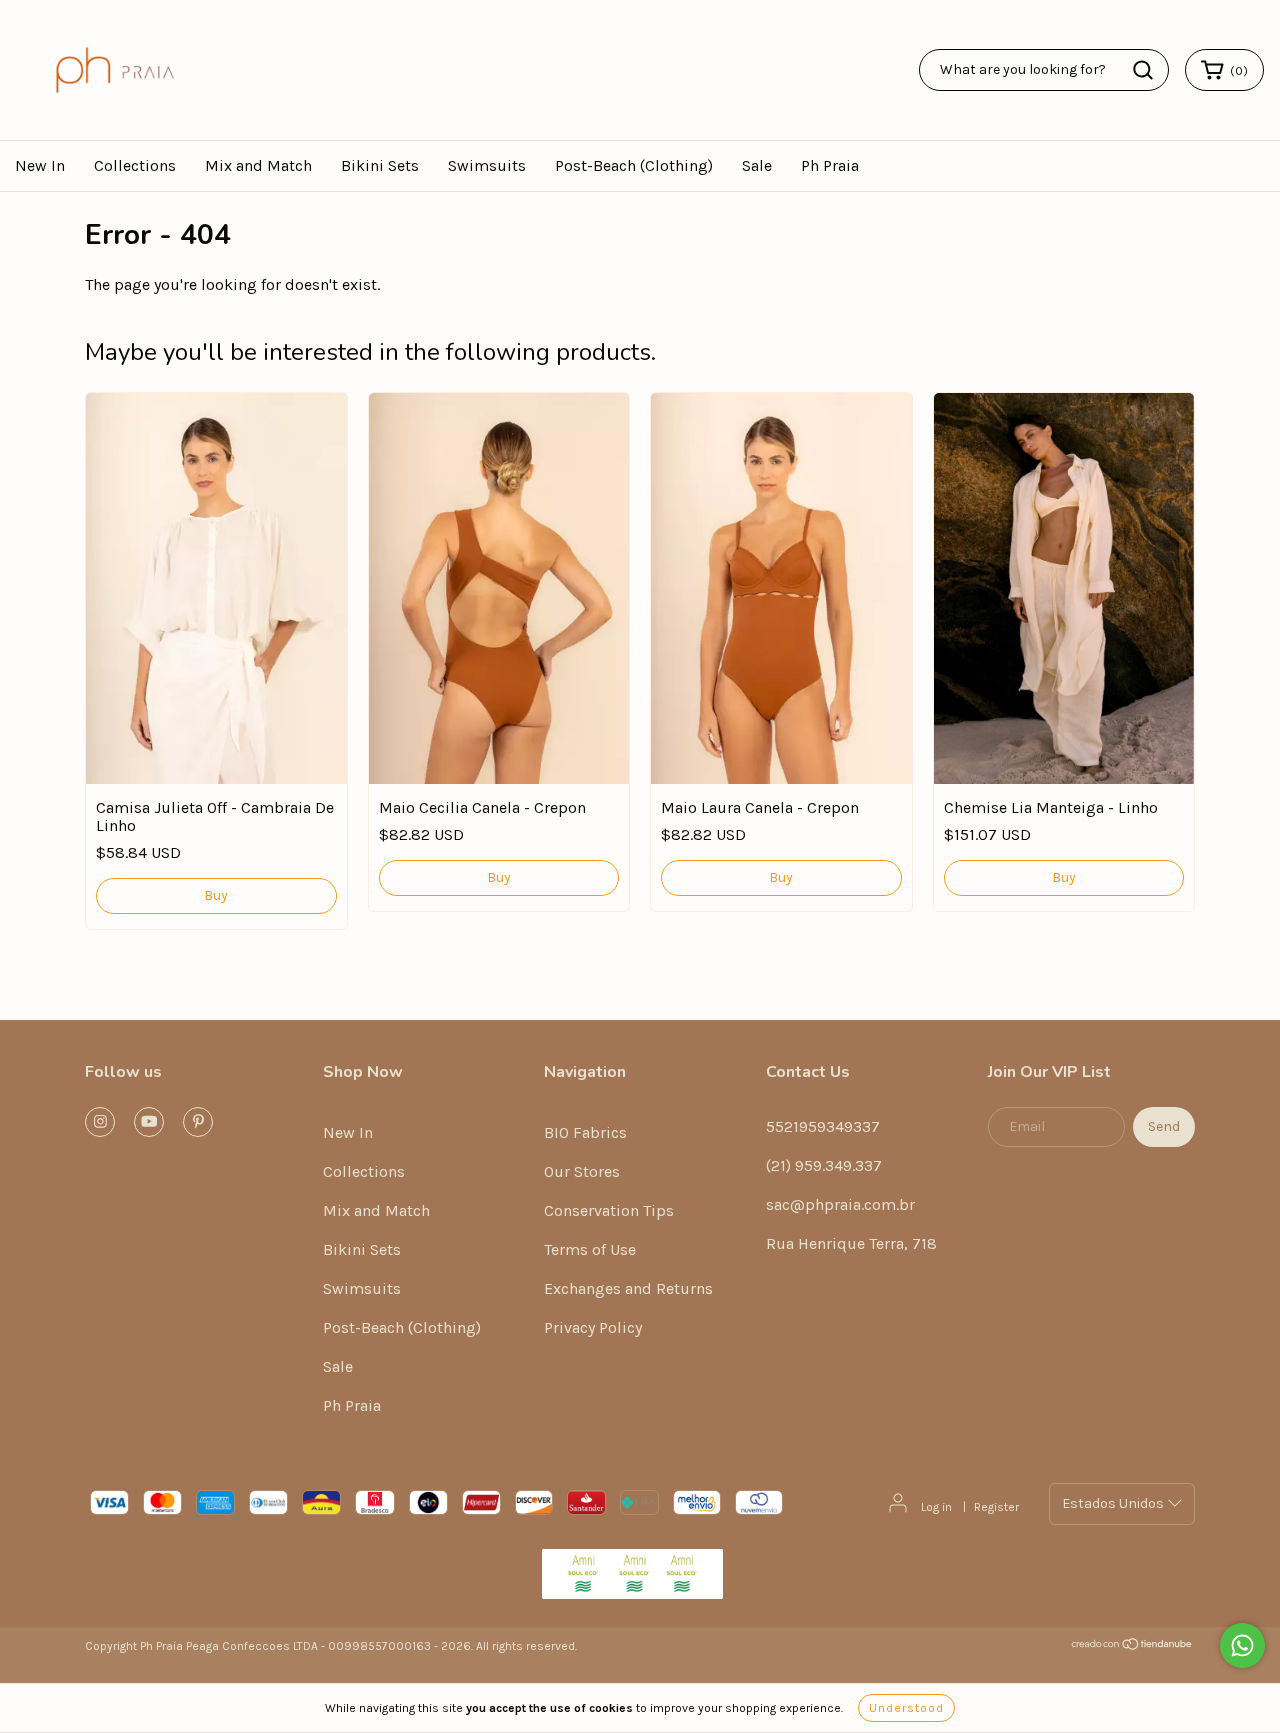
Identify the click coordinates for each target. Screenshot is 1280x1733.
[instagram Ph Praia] (100, 1122)
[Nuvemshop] (1132, 1647)
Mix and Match (258, 165)
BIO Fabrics (585, 1132)
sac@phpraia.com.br (840, 1204)
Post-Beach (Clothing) (634, 165)
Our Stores (582, 1171)
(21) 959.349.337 (824, 1165)
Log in (936, 1507)
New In (40, 165)
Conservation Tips (609, 1210)
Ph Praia (830, 165)
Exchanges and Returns (628, 1288)
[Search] (1143, 70)
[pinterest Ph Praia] (198, 1122)
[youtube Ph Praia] (149, 1122)
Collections (135, 165)
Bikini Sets (380, 165)
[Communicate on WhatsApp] (1242, 1645)
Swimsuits (487, 165)
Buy (216, 895)
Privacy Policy (593, 1327)
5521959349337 (823, 1126)
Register (996, 1507)
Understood (906, 1708)
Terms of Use (590, 1249)
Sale (757, 165)
